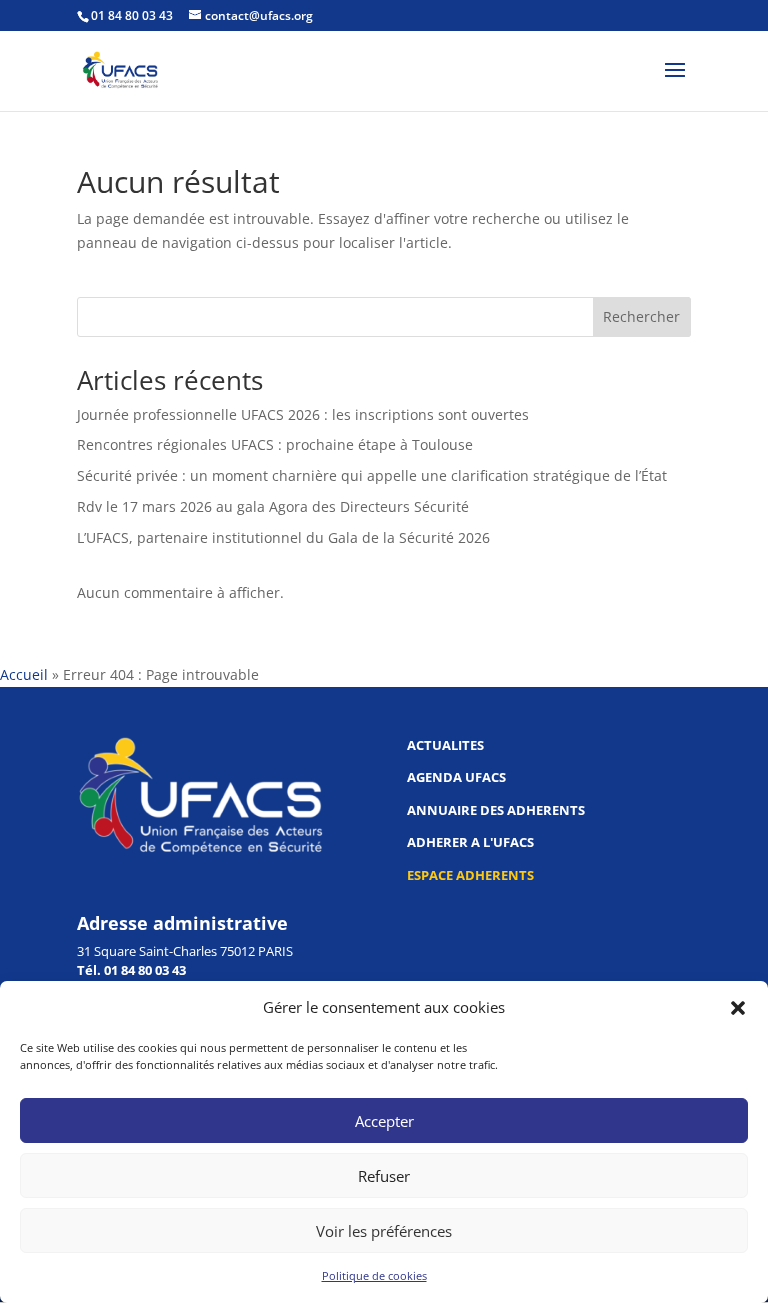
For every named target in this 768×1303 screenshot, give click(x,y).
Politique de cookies (374, 1275)
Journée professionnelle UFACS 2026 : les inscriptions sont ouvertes (303, 414)
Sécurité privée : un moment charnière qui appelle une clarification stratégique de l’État (372, 475)
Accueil (24, 674)
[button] (738, 1008)
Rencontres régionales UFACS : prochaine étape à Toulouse (275, 444)
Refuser (384, 1176)
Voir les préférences (384, 1231)
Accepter (384, 1121)
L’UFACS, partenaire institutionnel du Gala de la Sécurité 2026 (283, 537)
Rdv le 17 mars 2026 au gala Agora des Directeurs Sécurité (273, 506)
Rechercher (641, 316)
